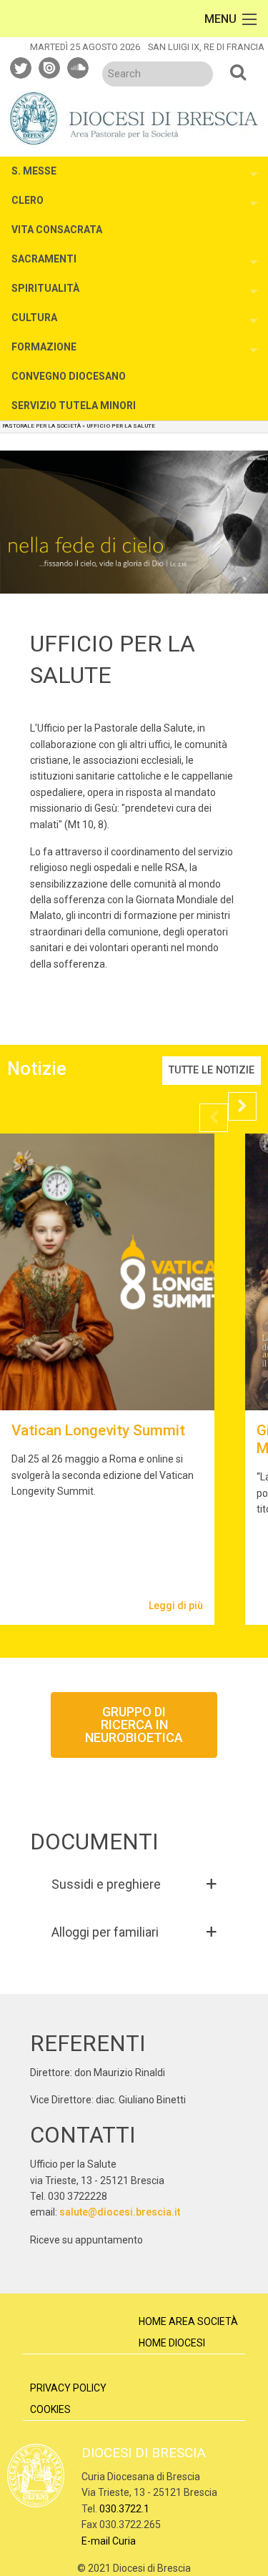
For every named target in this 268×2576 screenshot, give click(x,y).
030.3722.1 (124, 2509)
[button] (134, 1884)
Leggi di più (176, 1606)
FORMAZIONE (44, 347)
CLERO (28, 200)
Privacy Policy (68, 2388)
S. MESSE (34, 171)
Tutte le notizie (212, 1070)
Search (238, 72)
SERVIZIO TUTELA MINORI (74, 405)
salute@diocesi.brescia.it (120, 2212)
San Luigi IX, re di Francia (206, 47)
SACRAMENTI (44, 259)
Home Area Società (188, 2321)
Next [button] (242, 1106)
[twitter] (21, 66)
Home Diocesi (172, 2343)
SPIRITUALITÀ (45, 288)
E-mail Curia (109, 2541)
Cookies (50, 2409)
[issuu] (50, 66)
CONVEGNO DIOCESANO (69, 376)
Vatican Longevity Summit (98, 1430)
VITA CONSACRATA (57, 230)
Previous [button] (214, 1118)
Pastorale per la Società (41, 426)
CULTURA (34, 318)
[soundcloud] (79, 66)
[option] (107, 1379)
